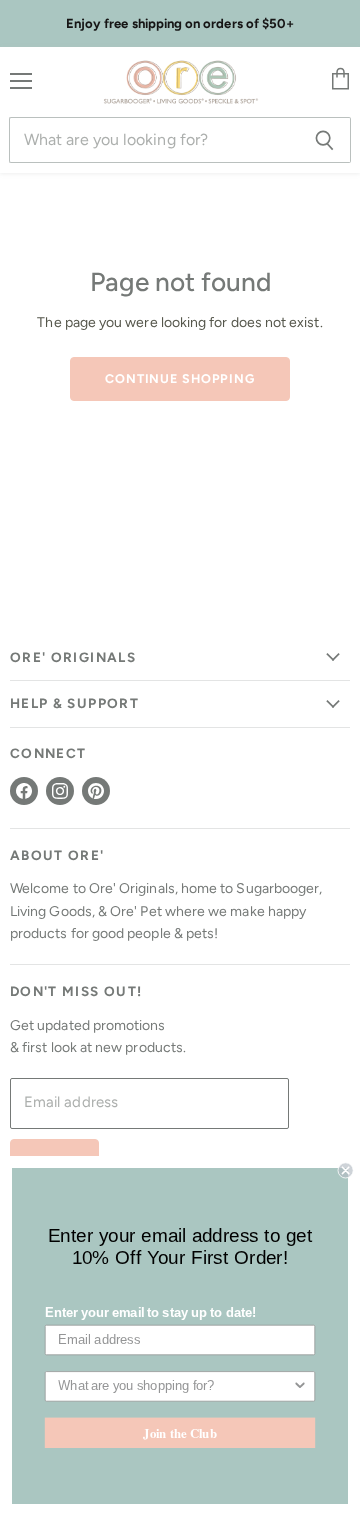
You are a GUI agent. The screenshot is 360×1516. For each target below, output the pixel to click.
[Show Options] (300, 1386)
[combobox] (175, 1386)
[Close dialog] (346, 1170)
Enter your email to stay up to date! (150, 1313)
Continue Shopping (180, 378)
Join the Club (180, 1432)
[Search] (324, 140)
